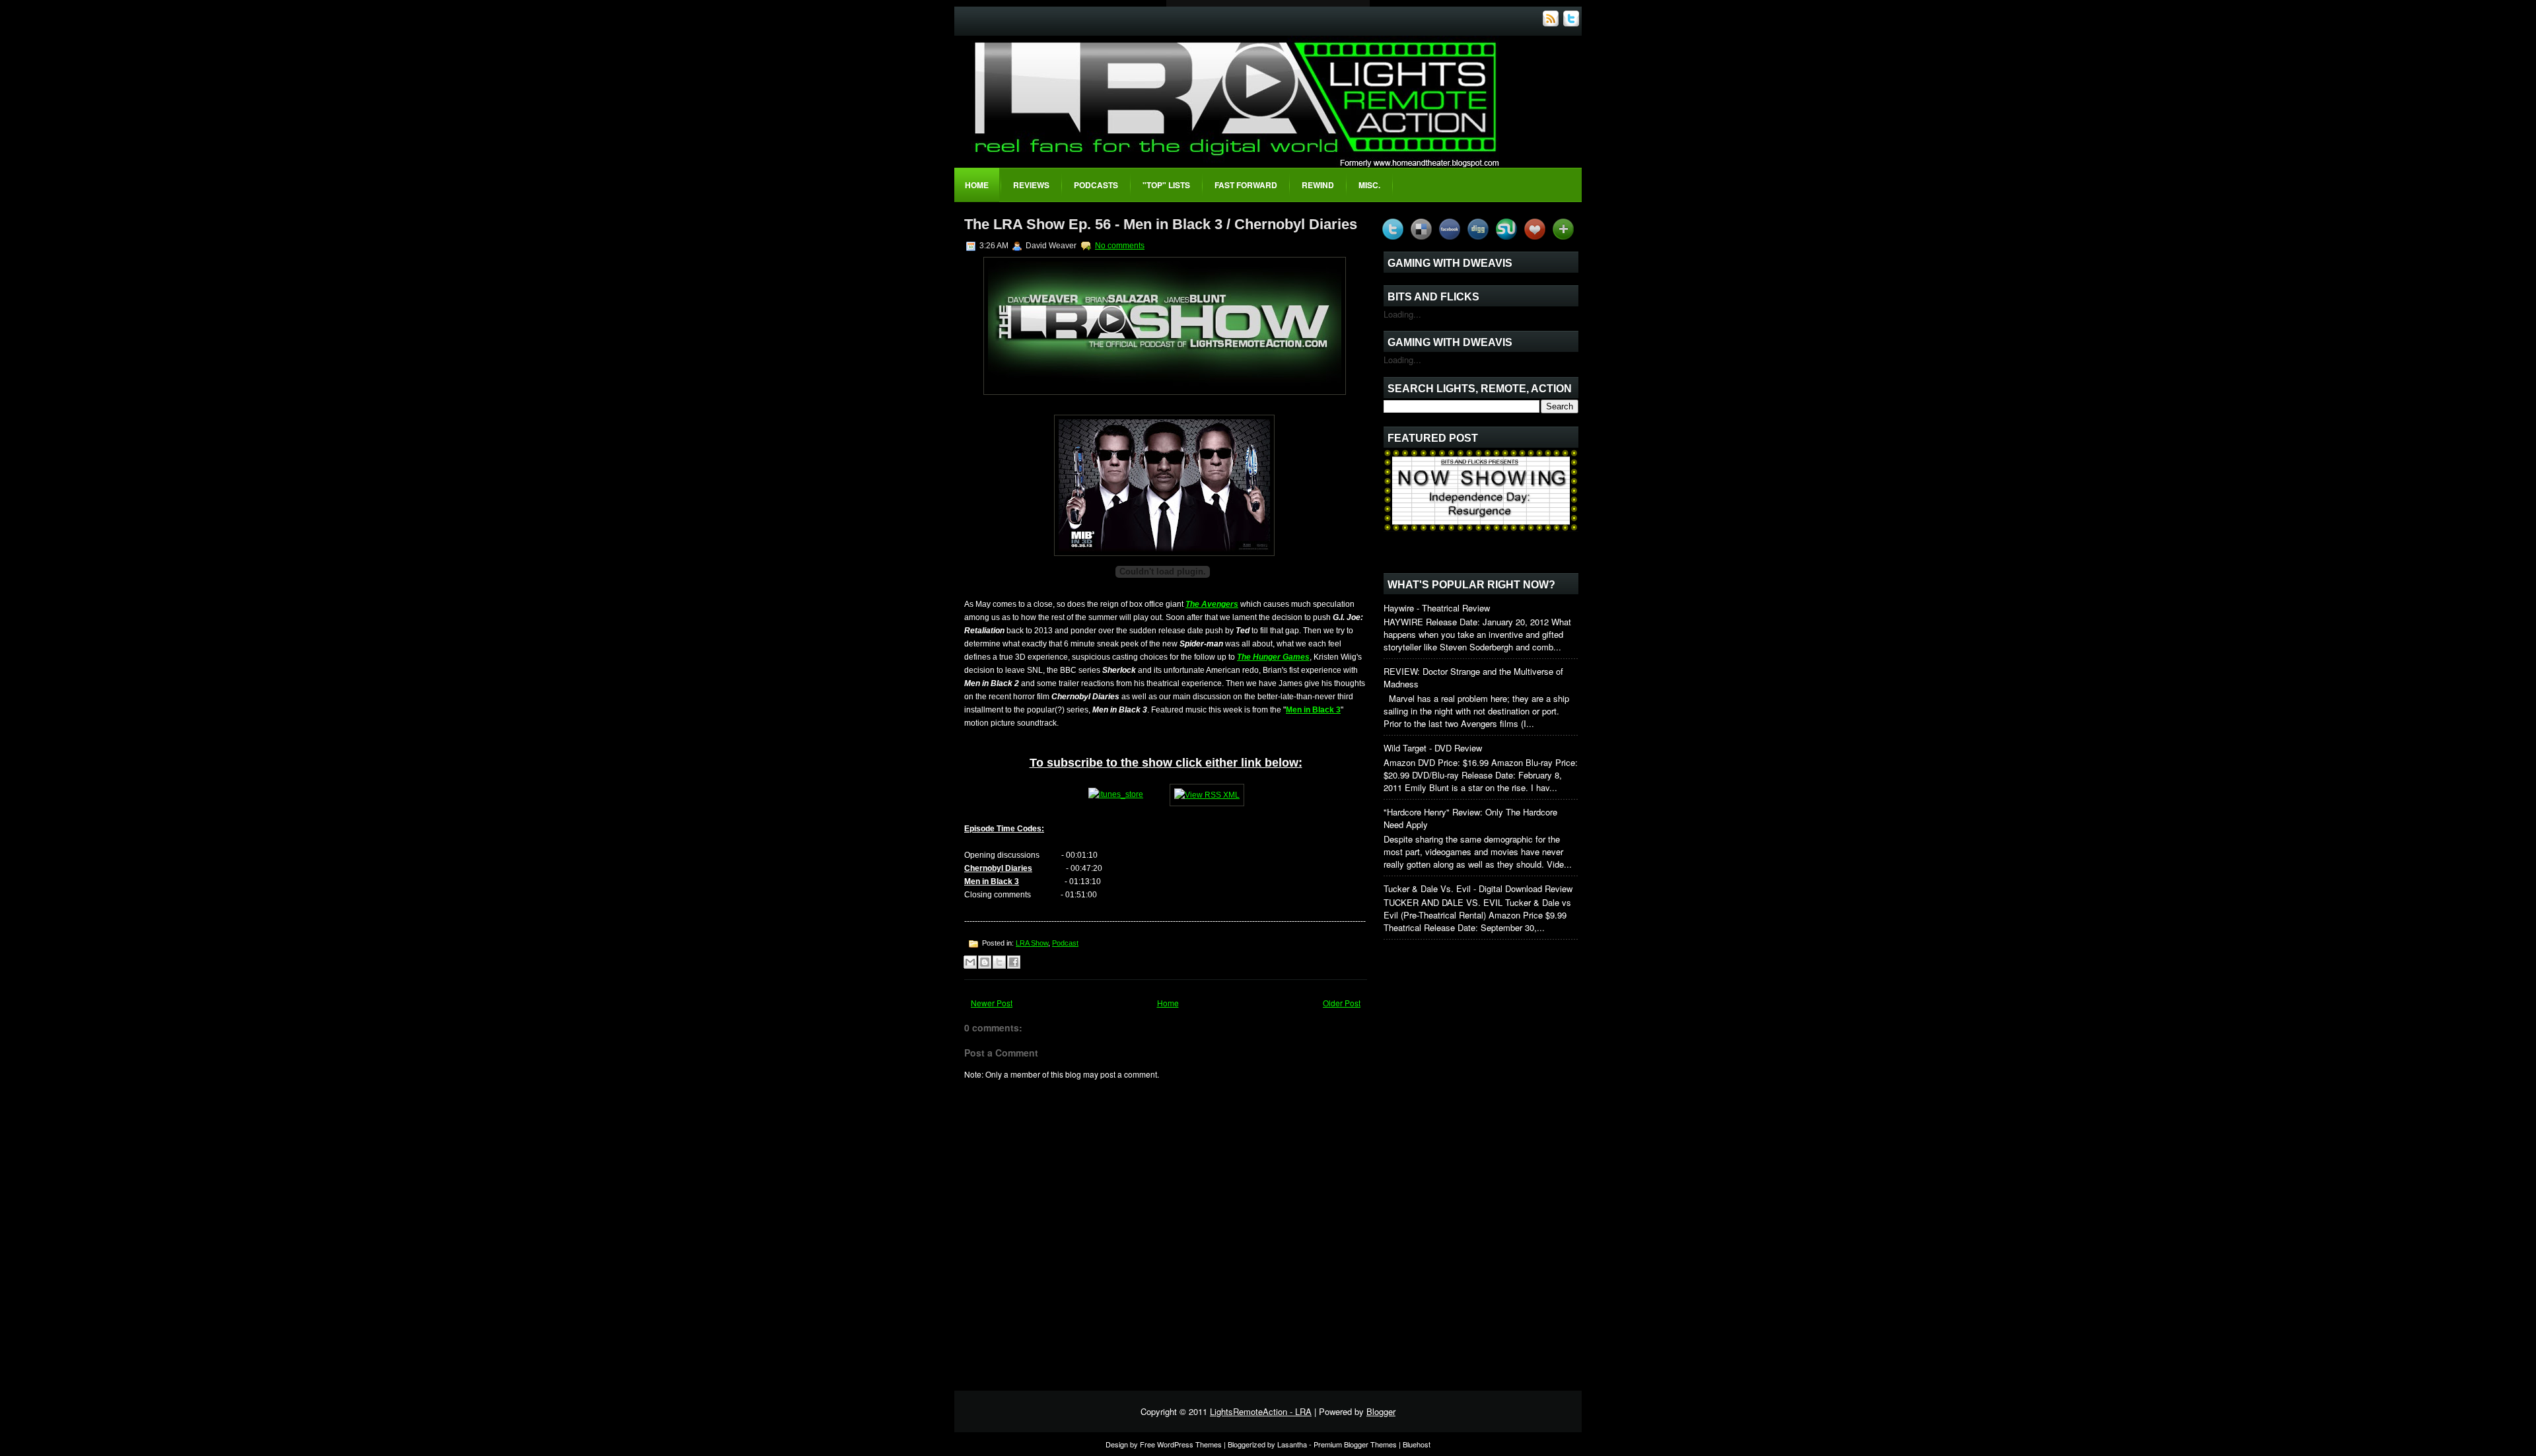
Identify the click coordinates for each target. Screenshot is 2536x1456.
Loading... (1402, 314)
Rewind (1318, 185)
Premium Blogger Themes (1355, 1444)
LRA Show (1032, 943)
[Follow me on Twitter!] (1572, 23)
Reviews (1031, 185)
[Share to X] (999, 962)
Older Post (1342, 1003)
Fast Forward (1246, 185)
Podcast (1065, 943)
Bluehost (1417, 1444)
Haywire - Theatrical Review (1437, 608)
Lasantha (1292, 1444)
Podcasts (1096, 185)
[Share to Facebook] (1014, 962)
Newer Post (992, 1003)
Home (977, 185)
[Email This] (970, 962)
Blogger (1381, 1411)
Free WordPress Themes (1181, 1444)
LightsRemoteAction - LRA (1261, 1411)
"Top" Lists (1166, 185)
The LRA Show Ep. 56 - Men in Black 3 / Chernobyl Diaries (1161, 224)
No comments (1120, 246)
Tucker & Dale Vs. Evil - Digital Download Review (1478, 888)
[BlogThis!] (985, 962)
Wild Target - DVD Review (1433, 748)
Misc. (1369, 185)
